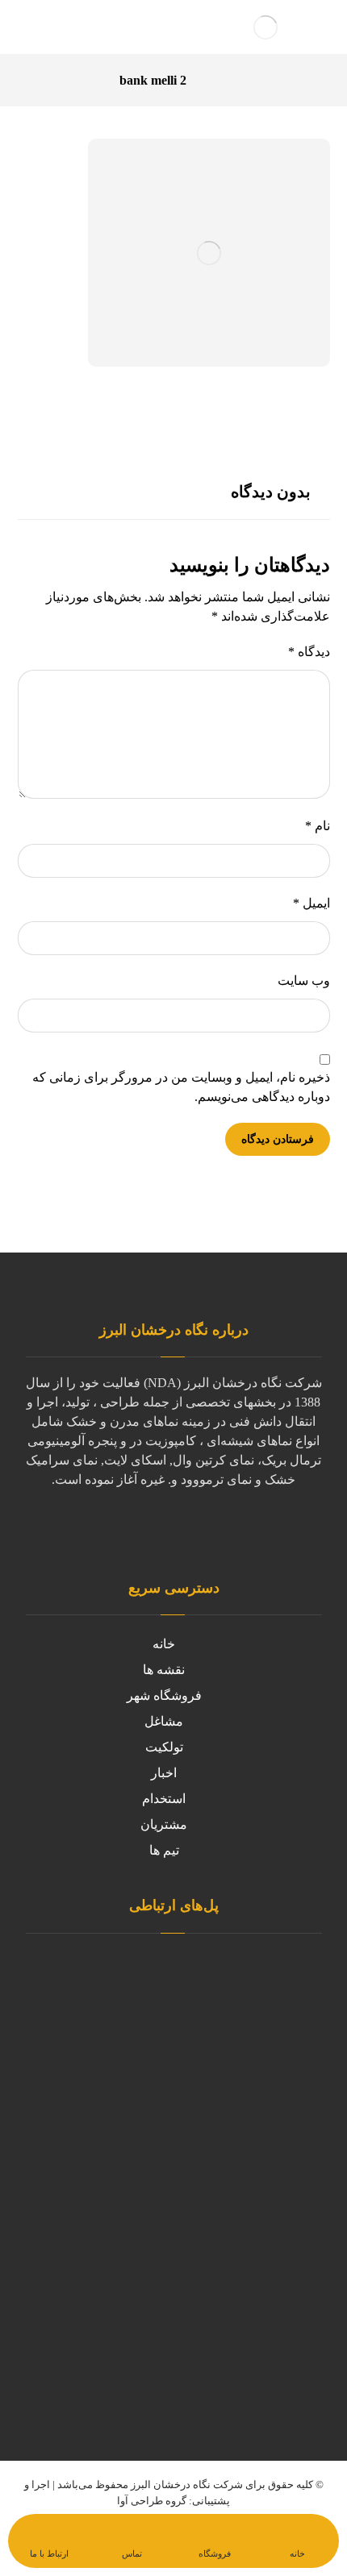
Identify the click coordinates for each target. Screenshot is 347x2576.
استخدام (164, 1799)
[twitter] (141, 1530)
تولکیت (164, 1747)
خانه (164, 1644)
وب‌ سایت (304, 981)
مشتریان (164, 1824)
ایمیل (311, 903)
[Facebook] (109, 1530)
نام (318, 826)
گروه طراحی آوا (152, 2501)
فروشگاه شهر (164, 1695)
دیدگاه (309, 652)
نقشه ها (164, 1670)
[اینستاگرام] (238, 1530)
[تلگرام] (206, 1530)
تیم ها (164, 1850)
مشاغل (164, 1721)
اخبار (164, 1773)
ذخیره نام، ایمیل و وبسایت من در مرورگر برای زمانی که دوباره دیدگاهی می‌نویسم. (181, 1087)
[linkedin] (173, 1530)
